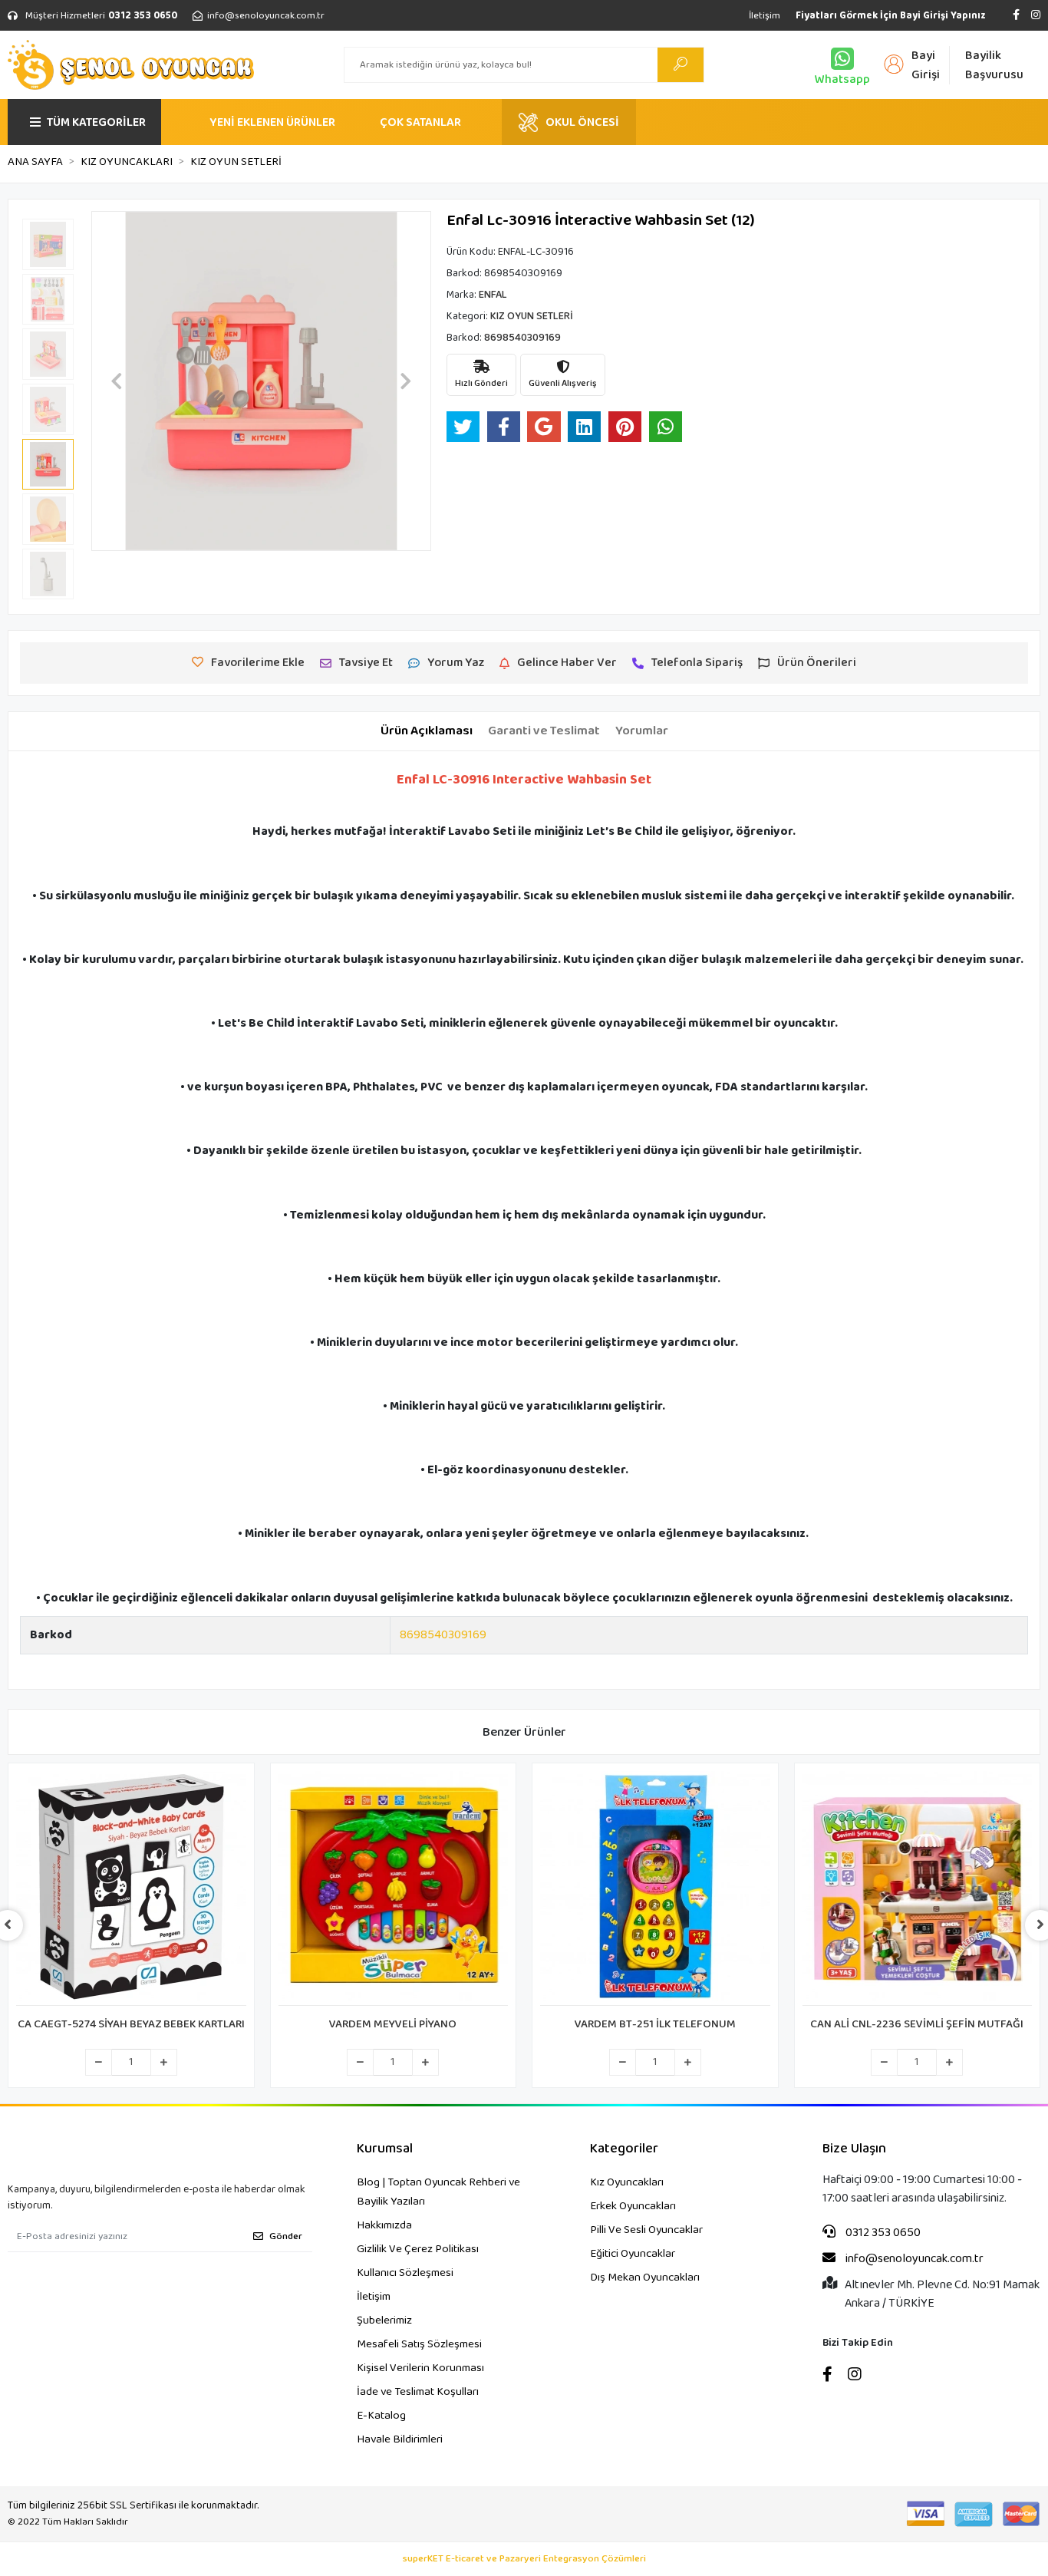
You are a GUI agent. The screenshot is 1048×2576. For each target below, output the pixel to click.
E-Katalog (381, 2416)
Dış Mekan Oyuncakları (645, 2278)
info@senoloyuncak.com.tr (913, 2259)
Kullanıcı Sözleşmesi (405, 2273)
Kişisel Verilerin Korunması (420, 2368)
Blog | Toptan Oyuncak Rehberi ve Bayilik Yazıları (438, 2192)
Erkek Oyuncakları (633, 2206)
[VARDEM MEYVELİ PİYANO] (394, 1888)
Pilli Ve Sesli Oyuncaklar (646, 2230)
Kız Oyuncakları (627, 2182)
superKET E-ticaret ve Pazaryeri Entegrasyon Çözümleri (524, 2559)
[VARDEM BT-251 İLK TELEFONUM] (655, 1888)
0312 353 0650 (882, 2233)
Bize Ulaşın (854, 2149)
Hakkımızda (384, 2225)
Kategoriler (624, 2149)
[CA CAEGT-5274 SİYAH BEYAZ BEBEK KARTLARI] (131, 1888)
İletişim (765, 16)
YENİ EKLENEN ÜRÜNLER (272, 122)
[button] (117, 381)
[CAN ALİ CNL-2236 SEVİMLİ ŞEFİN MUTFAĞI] (918, 1888)
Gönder (286, 2236)
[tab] (427, 731)
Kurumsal (385, 2149)
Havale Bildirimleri (400, 2439)
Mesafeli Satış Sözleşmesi (419, 2344)
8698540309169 (443, 1635)
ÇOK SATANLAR (420, 122)
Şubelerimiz (384, 2320)
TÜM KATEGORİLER (96, 122)
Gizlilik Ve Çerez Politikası (418, 2249)
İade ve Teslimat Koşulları (418, 2392)
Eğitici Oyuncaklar (633, 2254)
